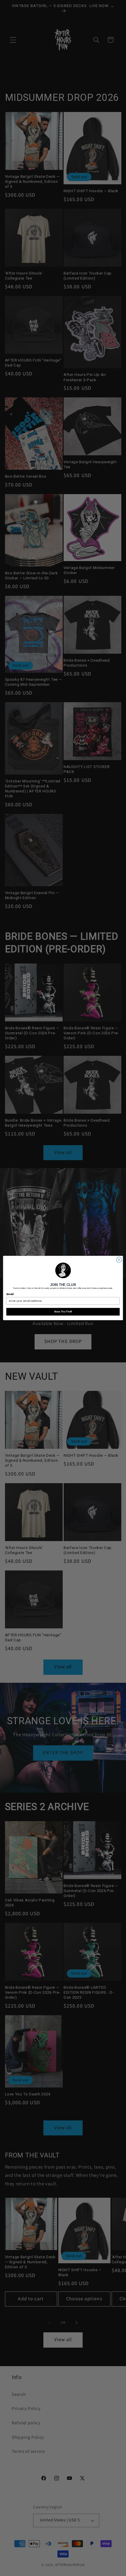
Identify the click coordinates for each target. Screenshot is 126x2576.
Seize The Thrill (63, 1312)
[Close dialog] (119, 1260)
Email (10, 1294)
